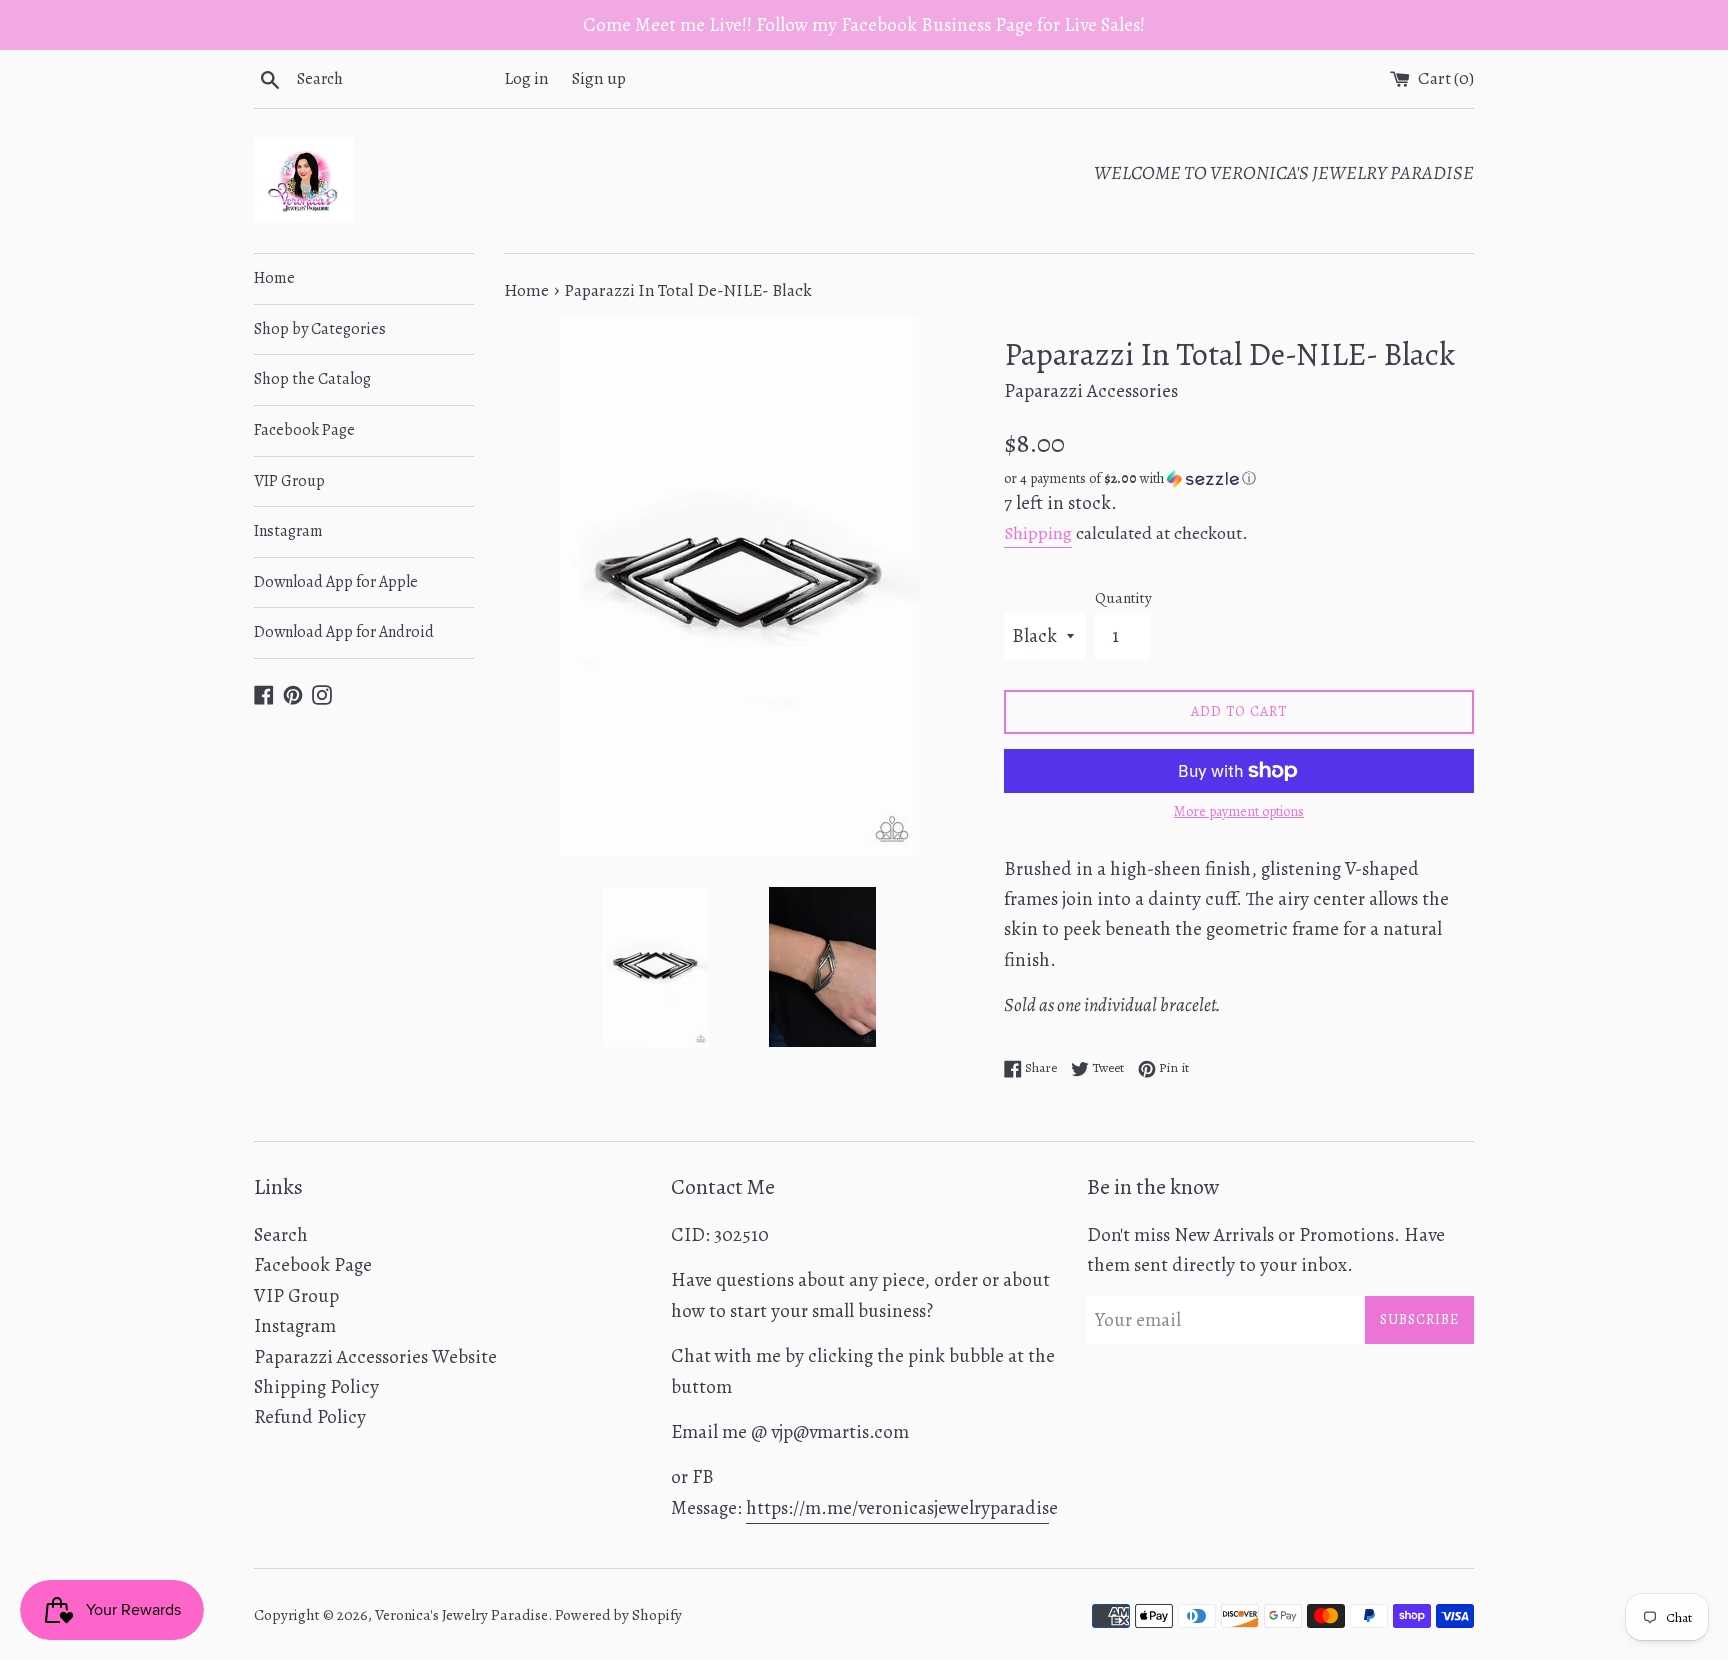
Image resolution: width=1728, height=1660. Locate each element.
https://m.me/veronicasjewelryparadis (897, 1508)
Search (281, 1235)
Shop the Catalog (312, 379)
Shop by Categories (320, 329)
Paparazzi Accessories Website (375, 1357)
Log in (526, 78)
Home (274, 278)
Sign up (599, 78)
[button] (1239, 478)
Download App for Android (344, 632)
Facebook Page (304, 430)
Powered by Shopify (618, 1615)
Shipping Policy (316, 1387)
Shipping (1038, 533)
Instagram (288, 531)
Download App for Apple (336, 582)
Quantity (1123, 598)
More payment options (1239, 811)
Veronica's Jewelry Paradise (461, 1615)
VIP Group (289, 481)
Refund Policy (310, 1417)
